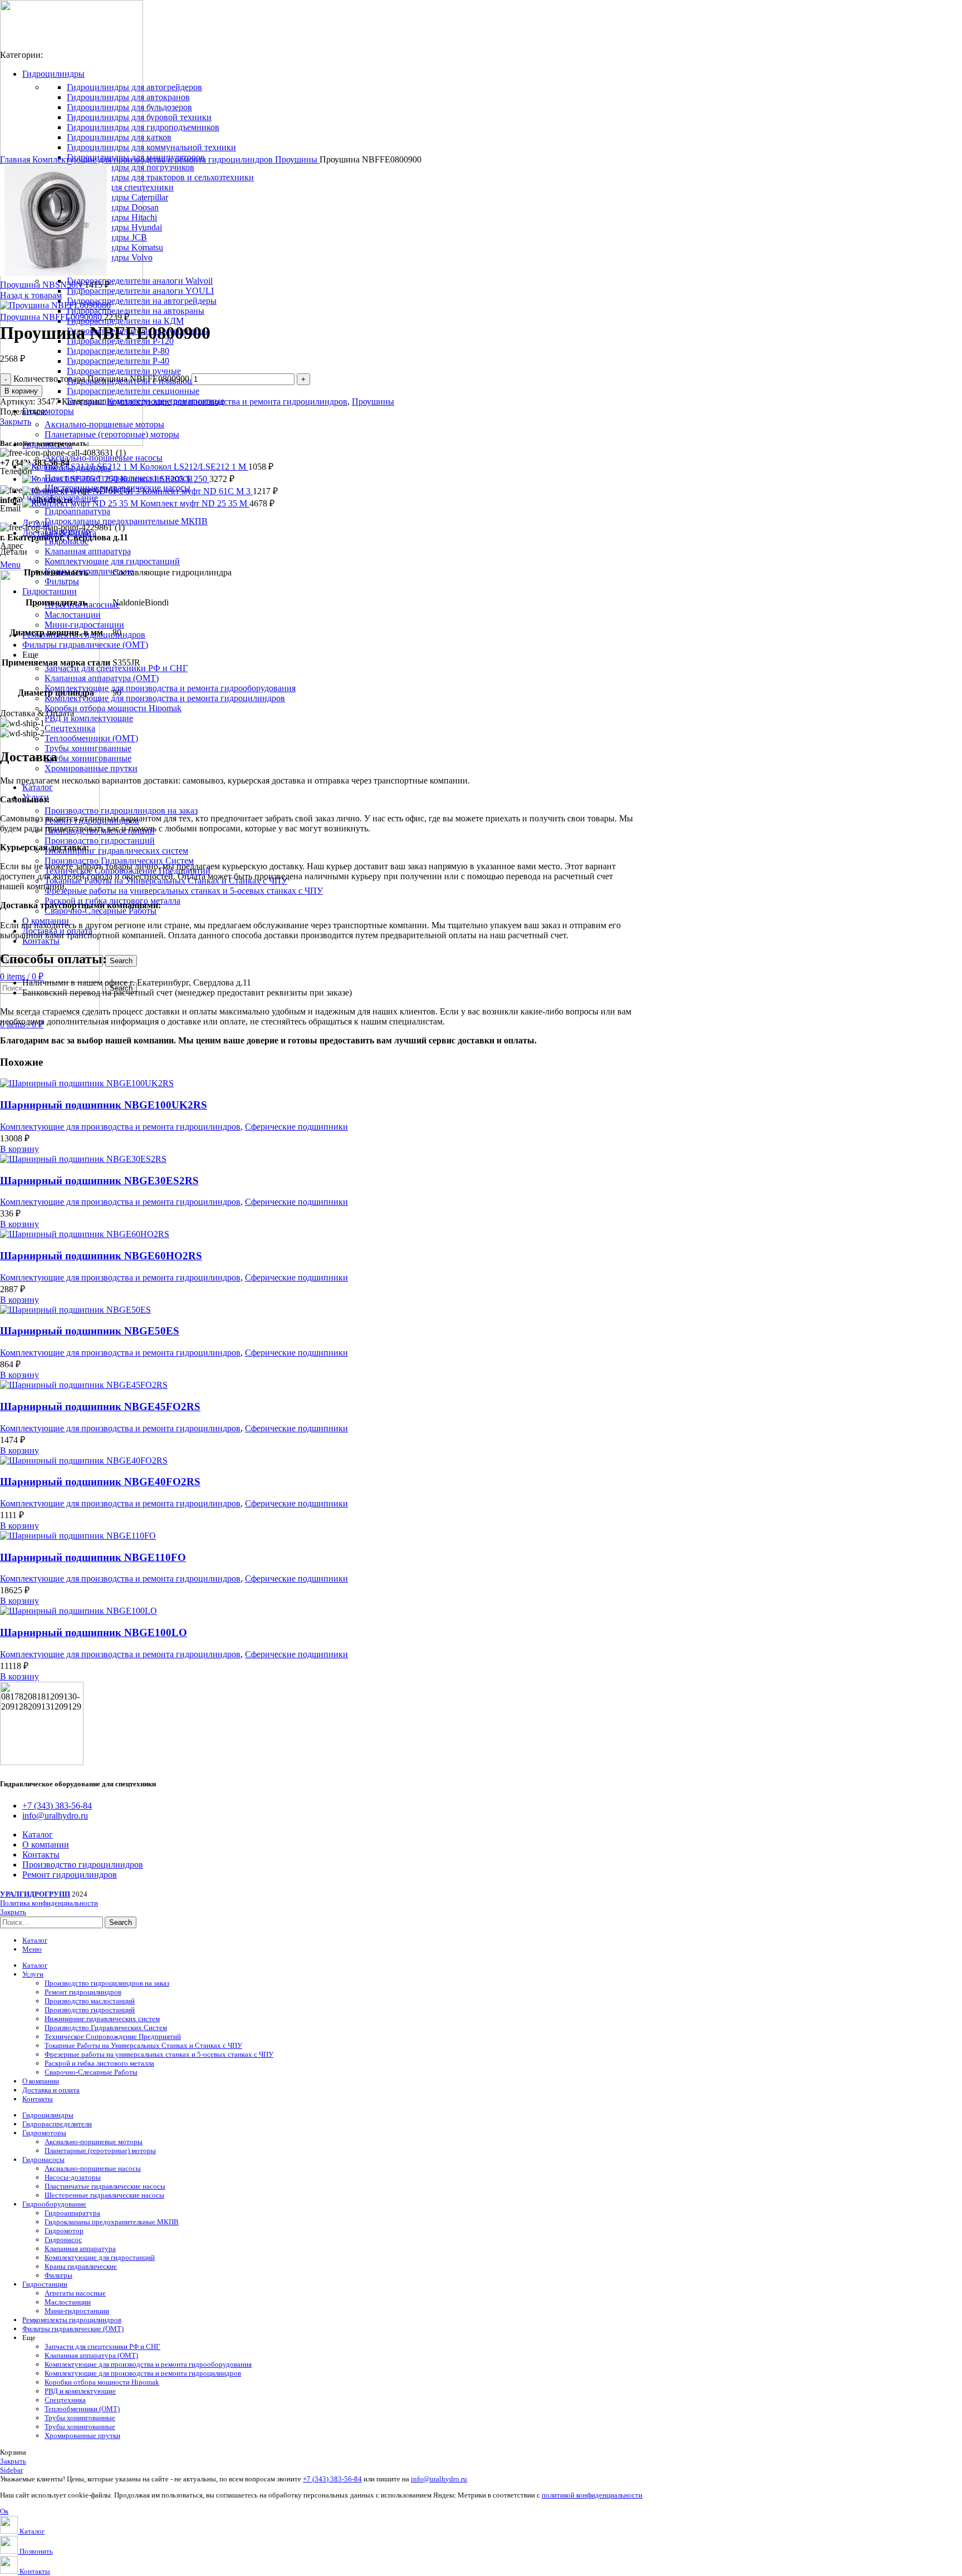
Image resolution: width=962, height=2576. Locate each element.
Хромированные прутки (91, 768)
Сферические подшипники (296, 1127)
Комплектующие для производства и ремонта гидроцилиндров (165, 698)
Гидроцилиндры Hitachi (112, 217)
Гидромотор (64, 2231)
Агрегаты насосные (75, 2293)
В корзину (21, 391)
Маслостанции (73, 615)
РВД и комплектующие (89, 718)
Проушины (297, 159)
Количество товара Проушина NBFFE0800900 (101, 379)
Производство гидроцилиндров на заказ (121, 811)
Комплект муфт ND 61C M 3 (197, 491)
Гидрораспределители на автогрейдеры (142, 301)
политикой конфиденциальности (592, 2495)
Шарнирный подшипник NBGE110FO (93, 1557)
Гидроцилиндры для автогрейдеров (134, 87)
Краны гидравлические (89, 571)
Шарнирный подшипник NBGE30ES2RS (99, 1181)
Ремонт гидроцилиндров (83, 1992)
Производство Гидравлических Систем (119, 861)
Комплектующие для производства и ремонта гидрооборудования (170, 688)
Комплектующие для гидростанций (112, 561)
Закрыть (16, 422)
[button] (19, 1149)
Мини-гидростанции (84, 625)
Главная (16, 159)
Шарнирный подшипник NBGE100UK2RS (104, 1105)
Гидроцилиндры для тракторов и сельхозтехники (160, 177)
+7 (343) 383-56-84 (332, 2479)
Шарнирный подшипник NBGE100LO (94, 1632)
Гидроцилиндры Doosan (113, 207)
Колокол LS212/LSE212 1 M (194, 467)
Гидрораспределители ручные (124, 371)
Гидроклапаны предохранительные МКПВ (126, 521)
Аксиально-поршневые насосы (104, 458)
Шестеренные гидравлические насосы (104, 2195)
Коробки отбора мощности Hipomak (113, 708)
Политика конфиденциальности (49, 1903)
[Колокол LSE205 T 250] (71, 479)
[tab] (492, 523)
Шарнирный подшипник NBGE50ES (90, 1331)
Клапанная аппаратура (88, 551)
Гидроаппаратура (77, 511)
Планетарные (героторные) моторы (112, 434)
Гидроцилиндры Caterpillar (117, 197)
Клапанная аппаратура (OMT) (102, 678)
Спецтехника (70, 728)
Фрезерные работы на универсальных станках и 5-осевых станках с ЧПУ (184, 891)
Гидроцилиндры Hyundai (114, 227)
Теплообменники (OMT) (91, 738)
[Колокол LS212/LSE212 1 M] (81, 467)
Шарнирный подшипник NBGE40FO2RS (100, 1482)
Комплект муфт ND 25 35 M (195, 503)
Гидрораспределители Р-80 (118, 351)
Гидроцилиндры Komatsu (115, 247)
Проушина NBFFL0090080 (52, 317)
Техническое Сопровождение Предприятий (113, 2036)
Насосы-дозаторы (73, 2177)
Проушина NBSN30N (42, 285)
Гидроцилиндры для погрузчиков (131, 167)
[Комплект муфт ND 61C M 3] (82, 491)
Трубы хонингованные (88, 748)
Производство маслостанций (90, 2001)
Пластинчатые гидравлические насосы (105, 2186)
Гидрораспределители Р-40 (118, 361)
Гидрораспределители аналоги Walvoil (140, 281)
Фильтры (62, 581)
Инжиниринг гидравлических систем (116, 851)
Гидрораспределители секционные (133, 391)
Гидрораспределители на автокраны (136, 311)
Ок (4, 2511)
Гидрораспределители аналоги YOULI (140, 291)
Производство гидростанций (100, 841)
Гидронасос (67, 541)
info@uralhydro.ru (439, 2479)
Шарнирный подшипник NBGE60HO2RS (101, 1256)
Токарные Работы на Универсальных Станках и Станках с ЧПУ (143, 2045)
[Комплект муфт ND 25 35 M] (81, 503)
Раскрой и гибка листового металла (99, 2063)
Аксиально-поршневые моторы (104, 424)
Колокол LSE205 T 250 (165, 479)
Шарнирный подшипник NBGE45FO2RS (100, 1407)
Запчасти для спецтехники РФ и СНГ (116, 668)
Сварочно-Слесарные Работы (100, 911)
